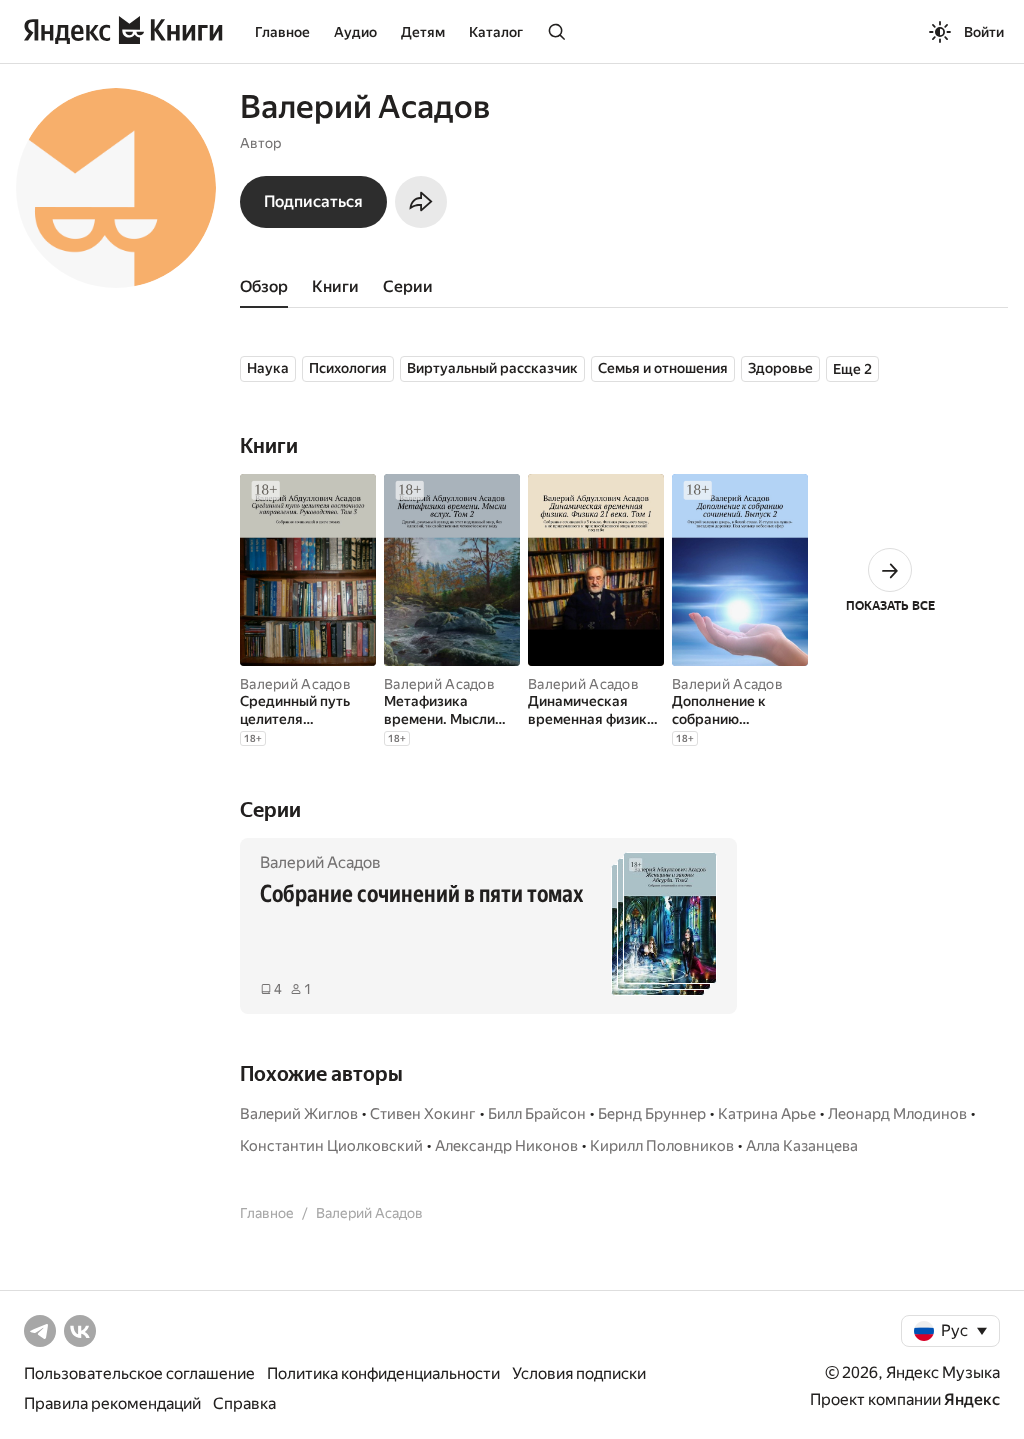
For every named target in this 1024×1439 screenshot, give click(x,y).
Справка (244, 1403)
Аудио (355, 32)
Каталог (496, 32)
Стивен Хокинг (423, 1114)
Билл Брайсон (537, 1114)
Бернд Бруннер (652, 1114)
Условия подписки (579, 1373)
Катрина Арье (767, 1114)
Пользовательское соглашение (139, 1373)
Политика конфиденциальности (383, 1373)
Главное (282, 32)
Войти (984, 32)
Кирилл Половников (662, 1146)
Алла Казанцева (802, 1146)
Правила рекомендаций (112, 1403)
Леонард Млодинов (897, 1114)
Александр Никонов (506, 1146)
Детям (423, 32)
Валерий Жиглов (299, 1114)
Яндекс (972, 1399)
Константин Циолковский (331, 1146)
